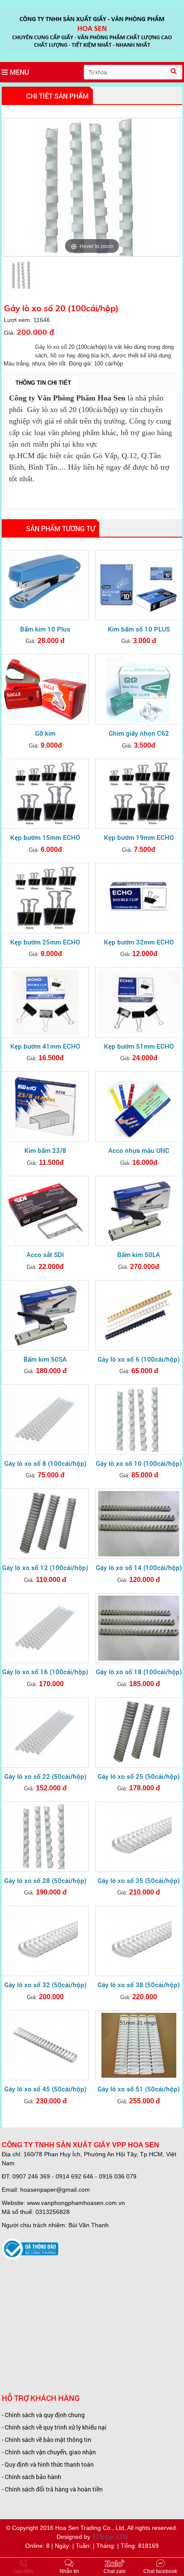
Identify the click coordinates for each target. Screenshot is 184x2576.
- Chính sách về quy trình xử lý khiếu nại (54, 2427)
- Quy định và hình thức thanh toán (48, 2464)
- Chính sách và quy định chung (43, 2415)
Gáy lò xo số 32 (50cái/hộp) (45, 1985)
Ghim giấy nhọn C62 (139, 733)
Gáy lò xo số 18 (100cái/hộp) (139, 1672)
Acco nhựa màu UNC (139, 1150)
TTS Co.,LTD (110, 2537)
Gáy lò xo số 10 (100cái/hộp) (139, 1463)
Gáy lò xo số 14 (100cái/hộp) (139, 1567)
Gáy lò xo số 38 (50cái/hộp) (139, 1985)
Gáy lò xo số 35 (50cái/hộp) (139, 1880)
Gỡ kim (45, 733)
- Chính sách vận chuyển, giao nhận (49, 2452)
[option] (92, 187)
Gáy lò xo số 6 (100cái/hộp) (139, 1359)
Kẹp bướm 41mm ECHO (45, 1046)
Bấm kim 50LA (139, 1254)
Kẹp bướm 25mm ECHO (45, 942)
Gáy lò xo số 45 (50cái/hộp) (45, 2089)
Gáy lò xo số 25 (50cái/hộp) (139, 1776)
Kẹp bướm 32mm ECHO (139, 942)
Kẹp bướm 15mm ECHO (45, 837)
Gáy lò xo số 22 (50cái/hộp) (45, 1776)
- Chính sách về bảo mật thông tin (46, 2440)
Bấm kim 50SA (45, 1359)
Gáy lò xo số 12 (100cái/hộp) (45, 1567)
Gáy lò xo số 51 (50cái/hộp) (139, 2089)
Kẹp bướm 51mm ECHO (139, 1046)
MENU (19, 72)
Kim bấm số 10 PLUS (139, 629)
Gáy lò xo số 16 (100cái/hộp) (45, 1672)
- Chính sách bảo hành (31, 2477)
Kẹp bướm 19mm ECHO (139, 837)
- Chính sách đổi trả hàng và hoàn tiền (52, 2489)
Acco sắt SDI (45, 1254)
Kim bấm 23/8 (45, 1150)
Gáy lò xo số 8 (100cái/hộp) (45, 1463)
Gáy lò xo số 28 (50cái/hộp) (45, 1880)
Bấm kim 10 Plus (45, 629)
